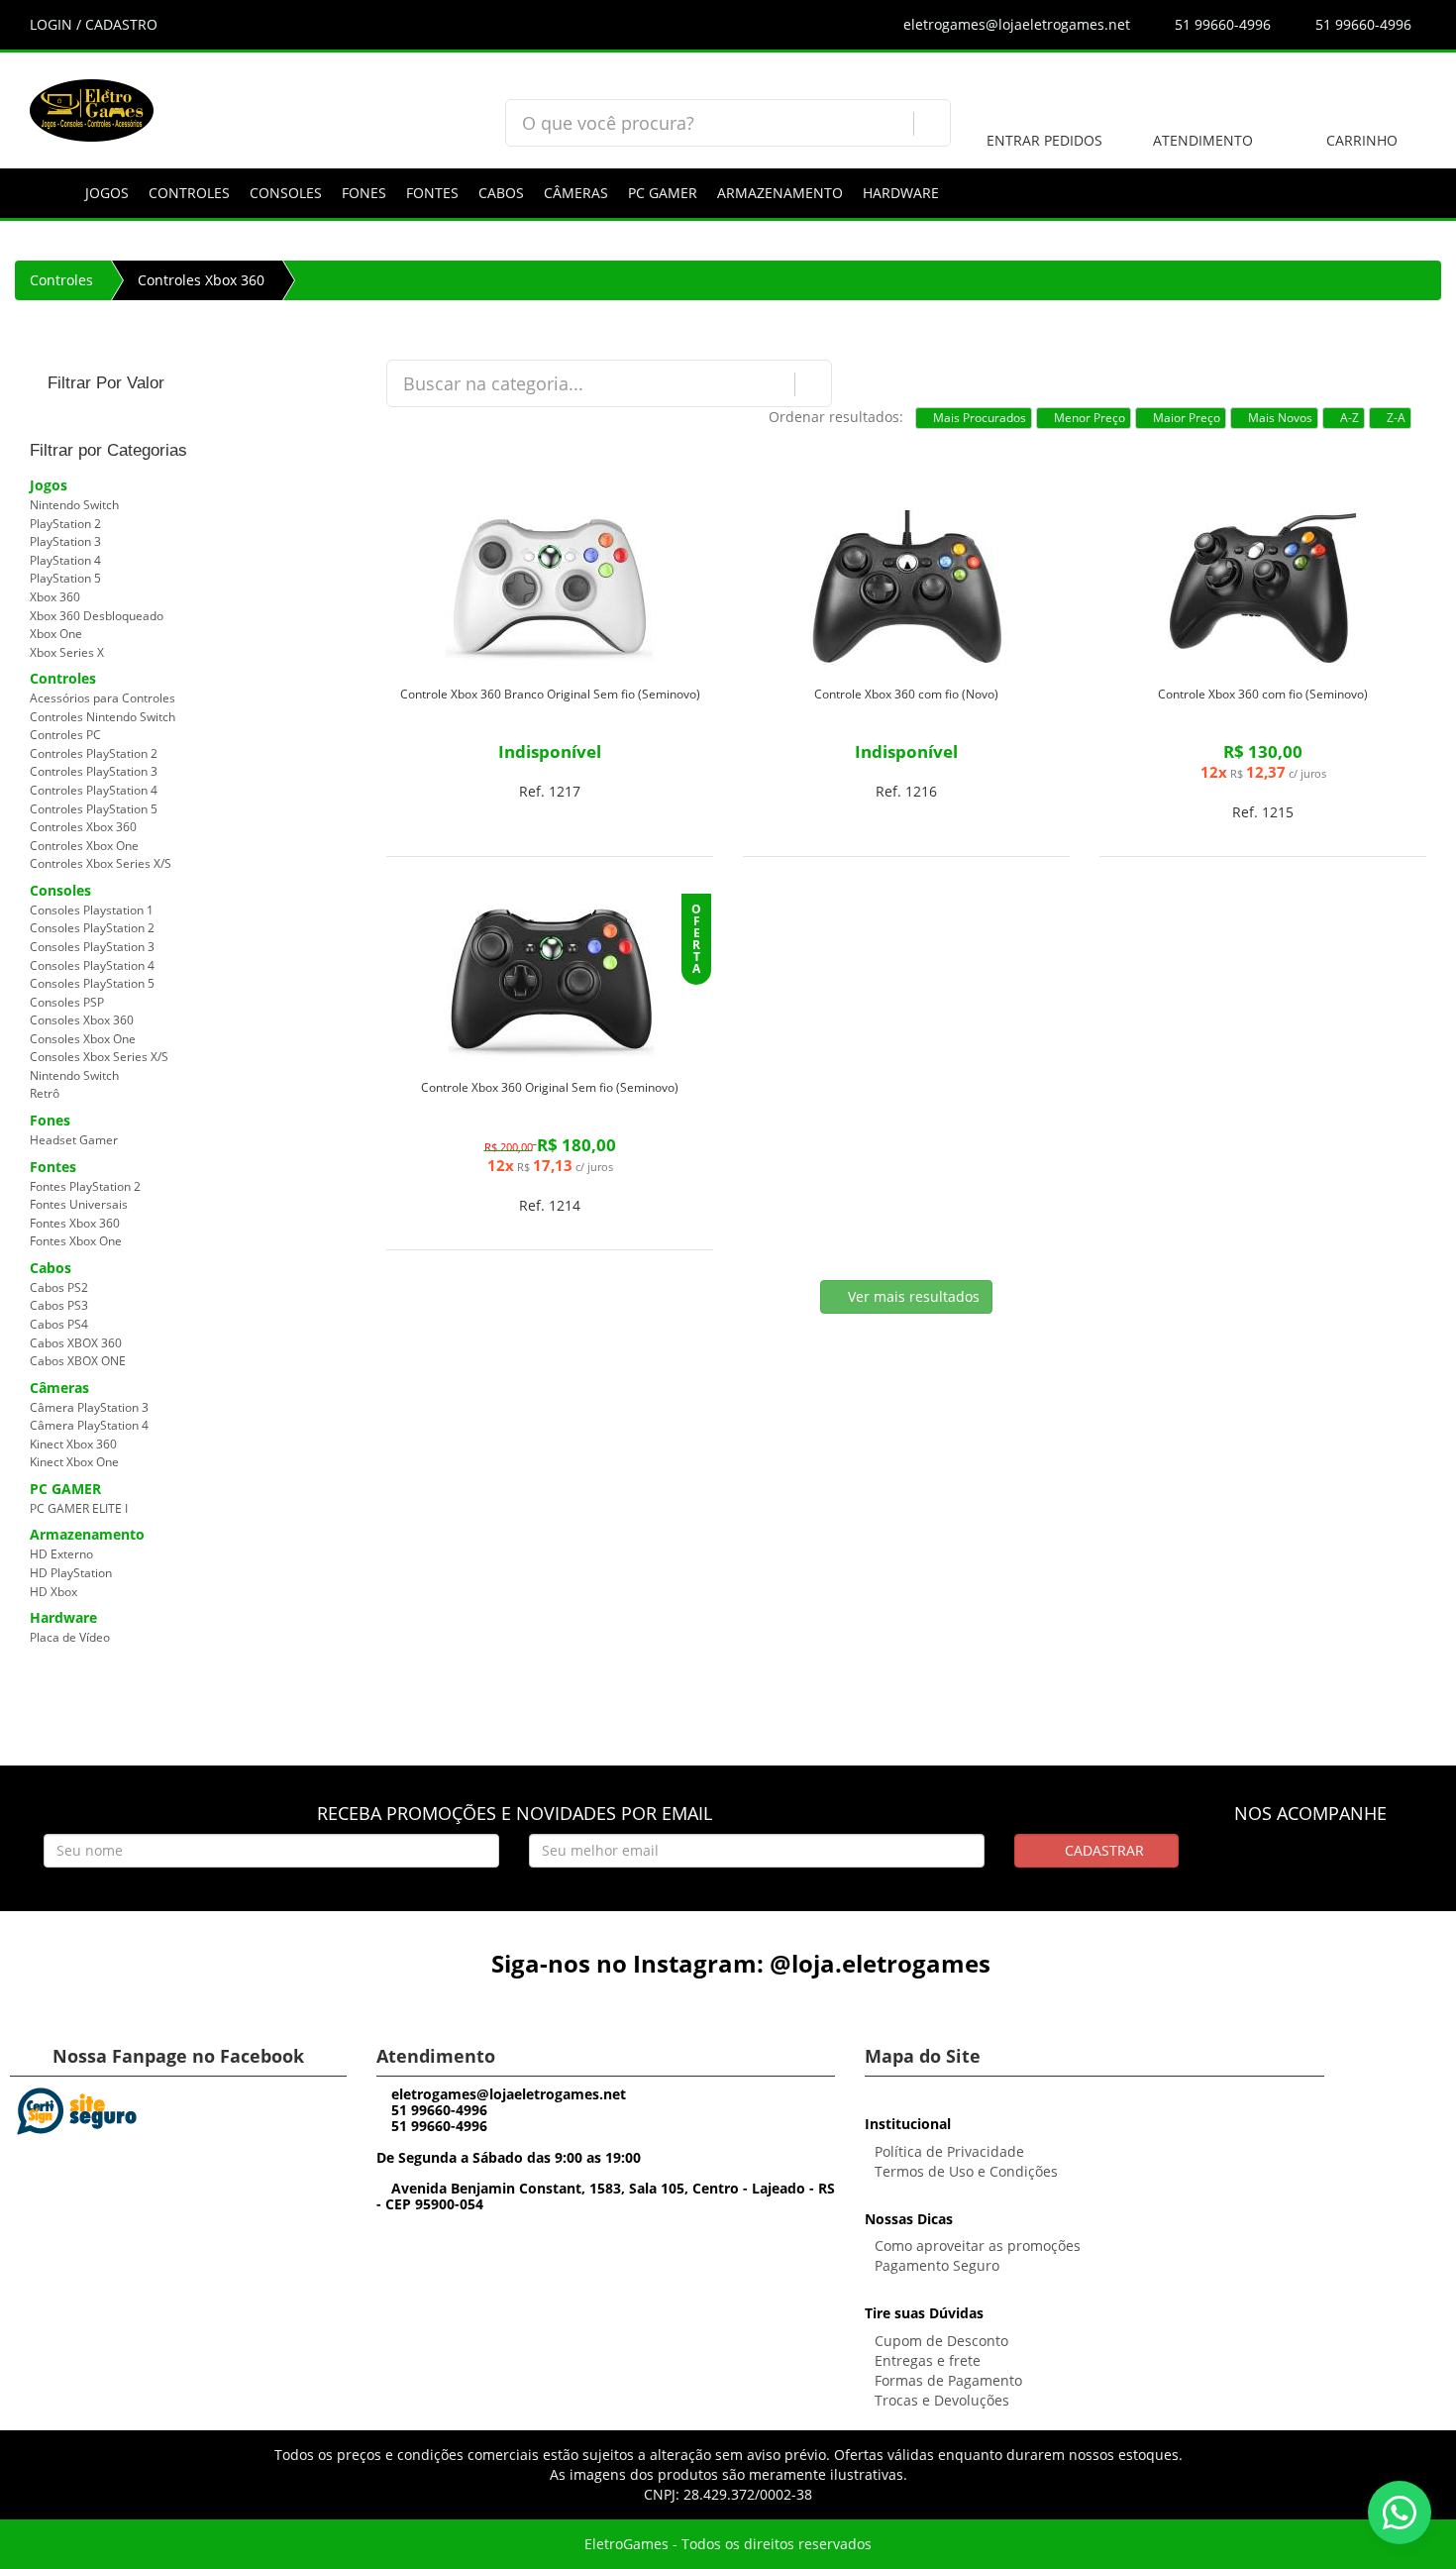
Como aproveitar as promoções (978, 2246)
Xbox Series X (67, 652)
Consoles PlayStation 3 (92, 947)
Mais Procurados (978, 418)
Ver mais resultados (912, 1296)
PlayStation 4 (65, 560)
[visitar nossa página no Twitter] (1348, 1863)
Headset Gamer (74, 1140)
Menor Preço (1088, 418)
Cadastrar (1102, 1850)
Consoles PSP (67, 1002)
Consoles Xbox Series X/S (99, 1057)
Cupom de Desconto (941, 2341)
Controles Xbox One (84, 846)
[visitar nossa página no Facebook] (1274, 1863)
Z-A (1395, 418)
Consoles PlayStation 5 (92, 983)
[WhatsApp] (1400, 2513)
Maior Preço (1185, 418)
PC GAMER (663, 193)
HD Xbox (53, 1592)
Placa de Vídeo (70, 1637)
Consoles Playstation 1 (92, 910)
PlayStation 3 (65, 541)
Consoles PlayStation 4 (92, 965)
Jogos (107, 193)
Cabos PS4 (59, 1324)
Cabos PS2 (59, 1287)
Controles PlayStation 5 (94, 809)
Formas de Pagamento (948, 2380)
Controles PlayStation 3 (94, 771)
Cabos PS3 (59, 1305)
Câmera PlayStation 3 (89, 1407)
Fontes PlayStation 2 (85, 1186)
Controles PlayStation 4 (94, 790)
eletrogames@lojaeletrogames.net (1015, 24)
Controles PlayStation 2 (94, 753)
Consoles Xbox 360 (82, 1020)
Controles (189, 193)
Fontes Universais (79, 1204)
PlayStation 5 (65, 578)
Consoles (286, 193)
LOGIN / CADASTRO (94, 24)
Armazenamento (780, 193)
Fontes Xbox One (76, 1241)
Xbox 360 (55, 597)
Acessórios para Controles (103, 698)
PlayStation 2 (65, 524)
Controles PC (65, 735)
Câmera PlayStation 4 (89, 1425)
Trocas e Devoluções (942, 2400)
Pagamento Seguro (937, 2265)
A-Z (1348, 418)
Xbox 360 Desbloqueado (97, 616)
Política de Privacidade (949, 2151)
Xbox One (56, 634)
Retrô (45, 1093)
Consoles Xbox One (83, 1039)
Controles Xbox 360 (201, 280)
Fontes (432, 193)
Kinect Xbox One (74, 1462)
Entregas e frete (928, 2360)
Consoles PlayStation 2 (92, 928)
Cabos (501, 193)
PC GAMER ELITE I (79, 1508)
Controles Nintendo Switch (103, 717)
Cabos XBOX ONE (78, 1361)
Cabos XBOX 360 (76, 1343)
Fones (364, 193)
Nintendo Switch (74, 505)
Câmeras (576, 193)
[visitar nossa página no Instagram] (1311, 1863)
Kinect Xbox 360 (73, 1444)
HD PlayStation (71, 1573)
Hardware (901, 193)
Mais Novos (1279, 418)
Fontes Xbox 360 (75, 1223)
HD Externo (61, 1554)
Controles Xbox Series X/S (101, 863)
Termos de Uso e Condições (966, 2171)
